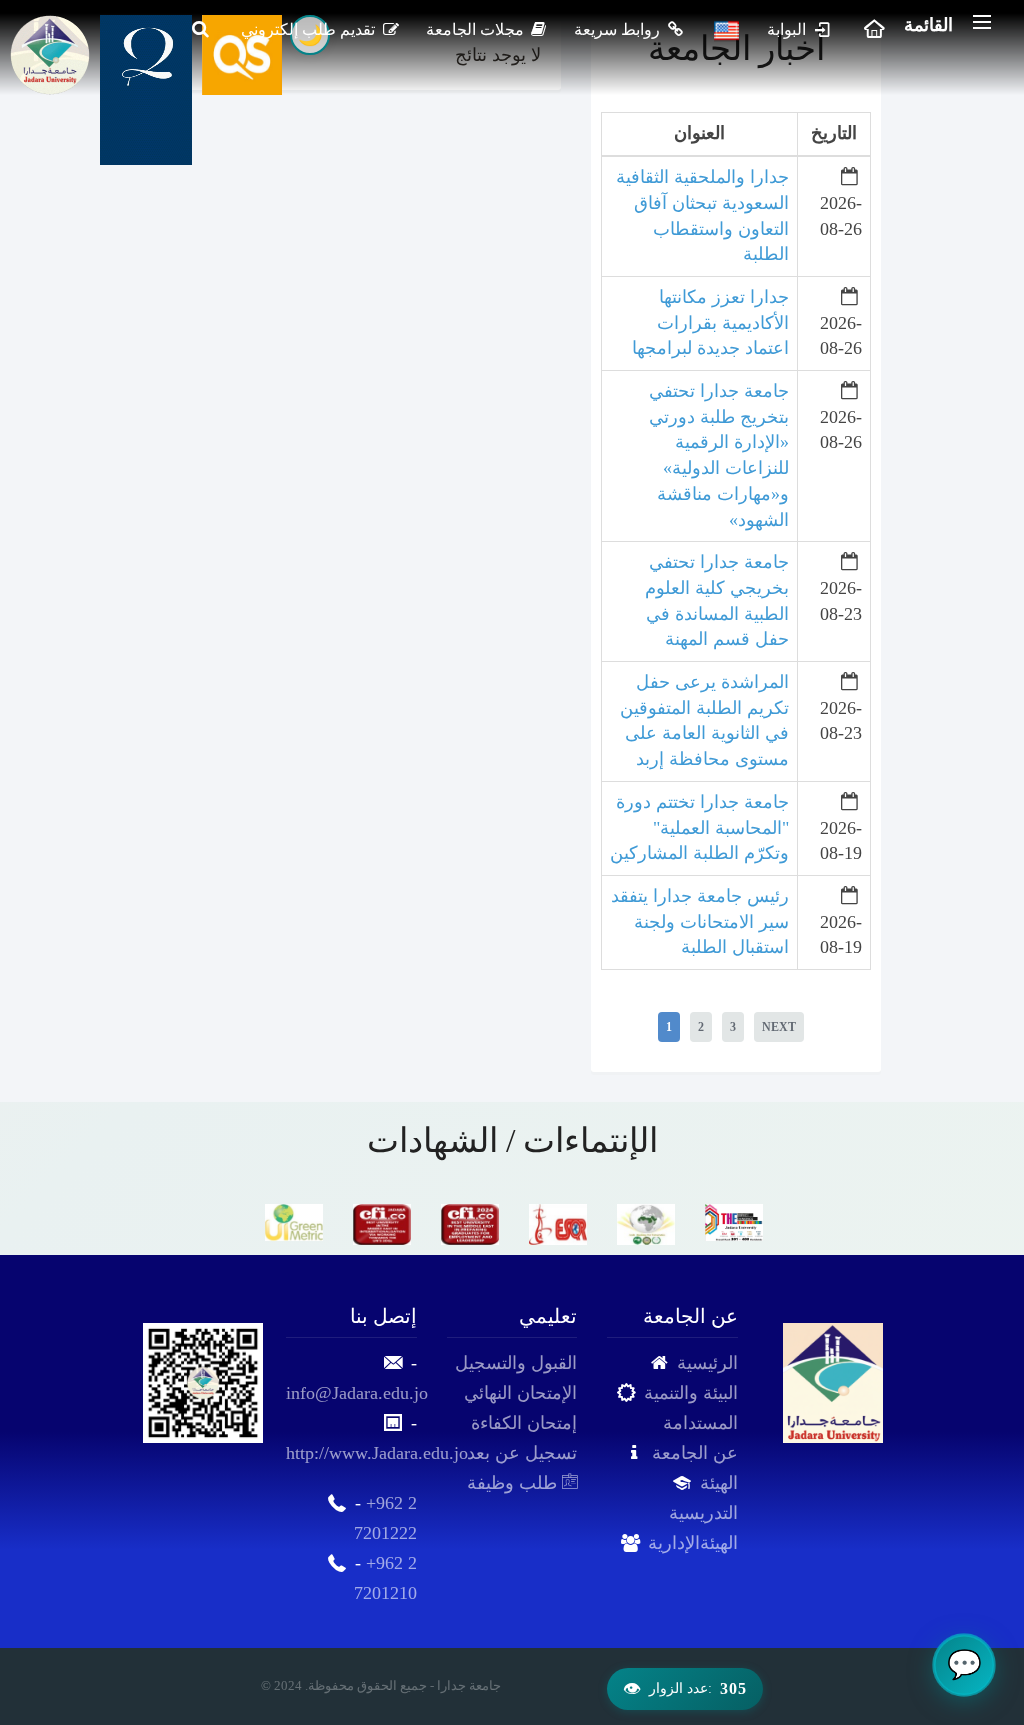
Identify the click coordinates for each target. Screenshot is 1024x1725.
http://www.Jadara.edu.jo (377, 1453)
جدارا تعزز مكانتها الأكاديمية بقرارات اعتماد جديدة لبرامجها (710, 322)
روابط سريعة (619, 29)
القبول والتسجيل (516, 1363)
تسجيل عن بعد (522, 1453)
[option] (294, 1222)
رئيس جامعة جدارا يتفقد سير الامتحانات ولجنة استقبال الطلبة (700, 921)
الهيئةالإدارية (693, 1543)
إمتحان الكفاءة (524, 1423)
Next (779, 1027)
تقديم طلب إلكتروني (310, 29)
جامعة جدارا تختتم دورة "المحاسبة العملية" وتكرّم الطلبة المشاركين (699, 827)
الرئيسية (707, 1363)
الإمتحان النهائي (520, 1393)
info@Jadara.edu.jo (357, 1393)
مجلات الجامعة (477, 29)
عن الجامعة (695, 1453)
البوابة (788, 29)
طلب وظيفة (514, 1483)
